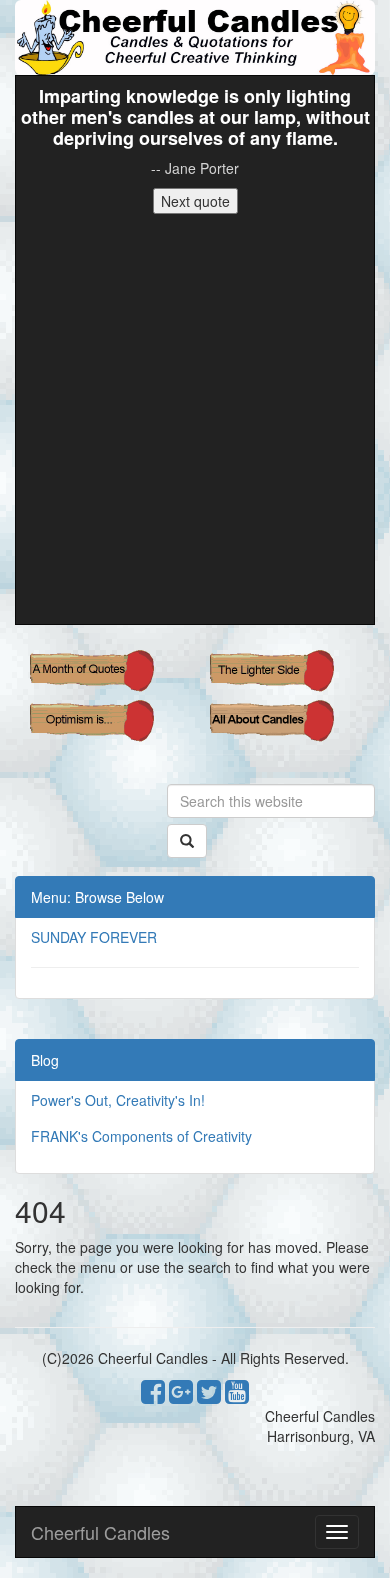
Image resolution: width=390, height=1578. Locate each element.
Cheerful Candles (100, 1532)
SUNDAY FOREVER (94, 937)
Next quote (195, 201)
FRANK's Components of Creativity (141, 1136)
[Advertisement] (195, 419)
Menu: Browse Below (97, 897)
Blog (45, 1060)
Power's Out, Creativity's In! (118, 1100)
